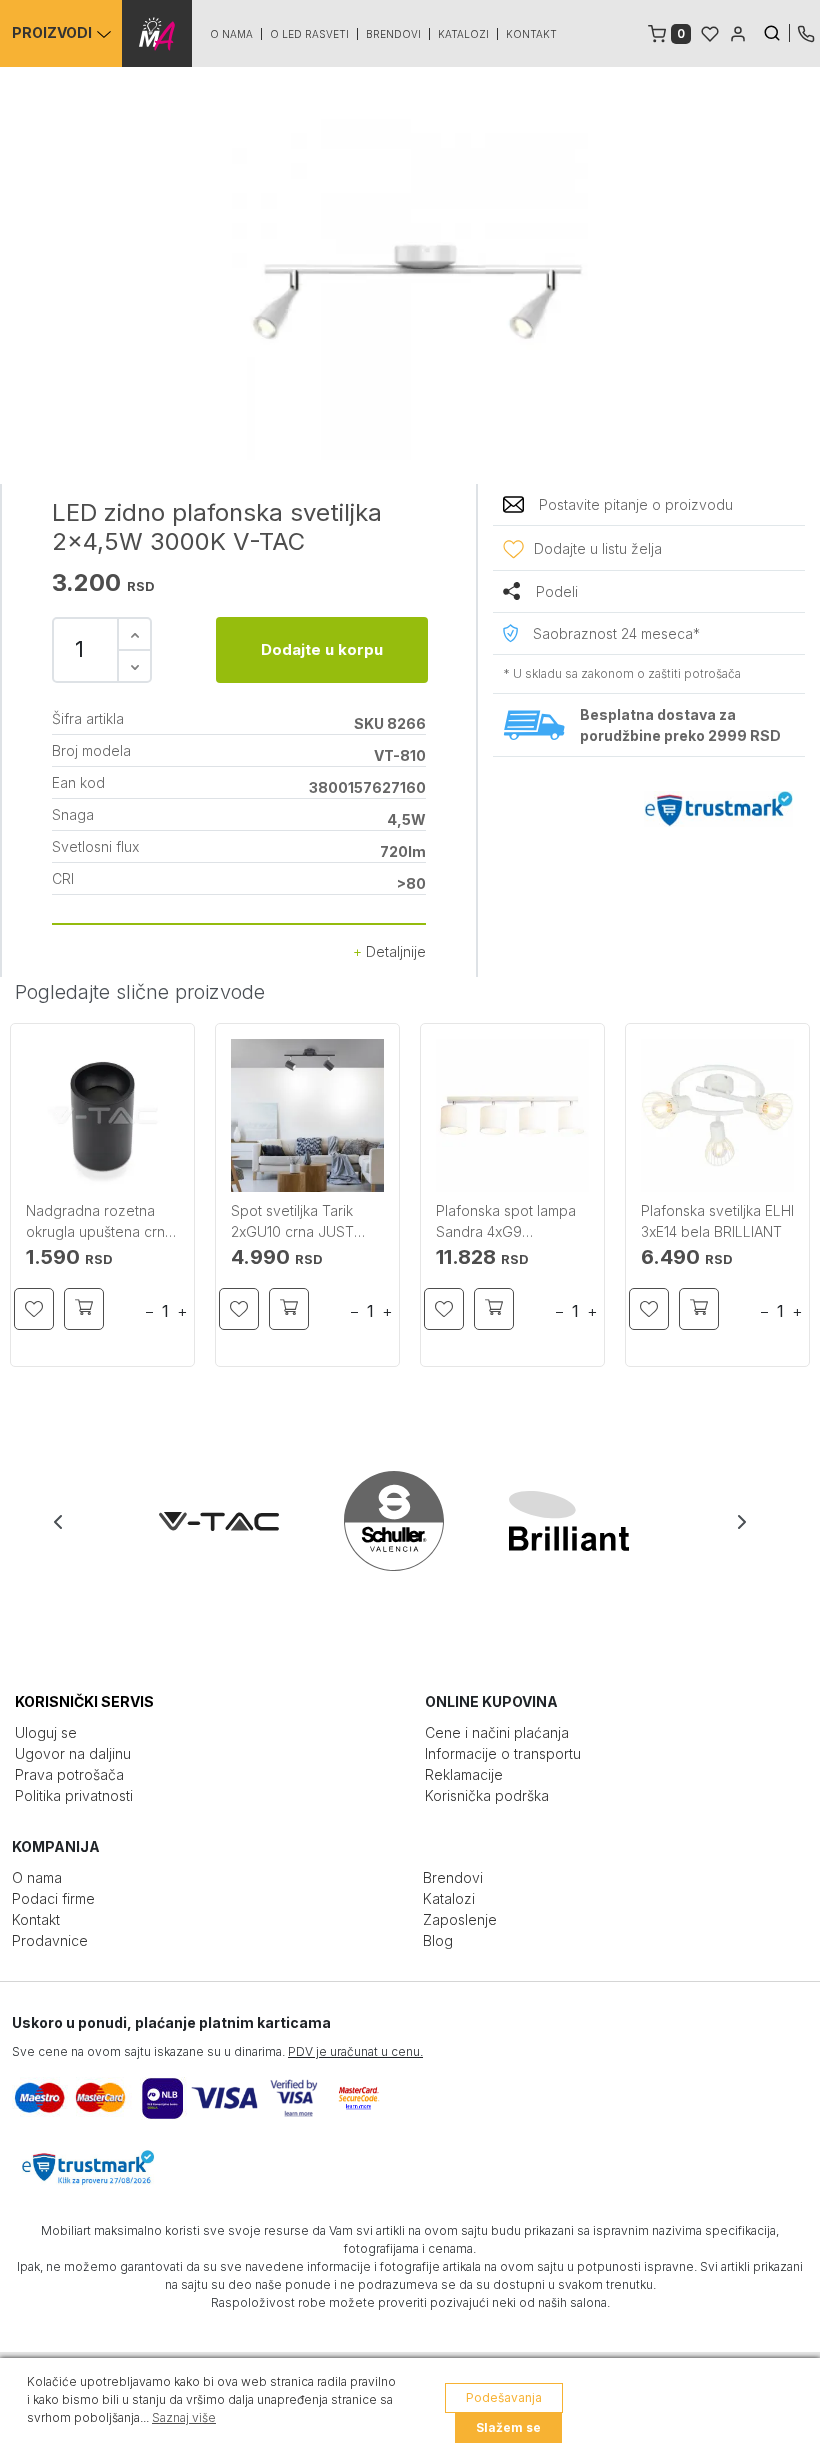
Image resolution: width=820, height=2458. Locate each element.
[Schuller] (411, 1521)
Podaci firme (53, 1898)
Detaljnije (394, 951)
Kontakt (531, 34)
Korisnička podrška (487, 1795)
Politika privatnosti (74, 1795)
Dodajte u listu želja (598, 548)
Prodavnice (50, 1940)
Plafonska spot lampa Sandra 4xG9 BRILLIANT (506, 1222)
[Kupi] (84, 1309)
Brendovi (393, 34)
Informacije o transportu (503, 1753)
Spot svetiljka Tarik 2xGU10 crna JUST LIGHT (292, 1222)
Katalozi (463, 34)
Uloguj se (46, 1732)
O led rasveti (309, 34)
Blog (438, 1940)
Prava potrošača (69, 1774)
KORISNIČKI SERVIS (84, 1701)
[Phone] (806, 32)
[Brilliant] (586, 1521)
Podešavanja (504, 2397)
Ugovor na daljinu (73, 1753)
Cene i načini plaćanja (497, 1732)
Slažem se (508, 2427)
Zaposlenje (460, 1919)
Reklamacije (464, 1774)
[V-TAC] (236, 1521)
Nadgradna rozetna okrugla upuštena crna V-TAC (99, 1222)
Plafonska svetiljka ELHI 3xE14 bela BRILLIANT (717, 1221)
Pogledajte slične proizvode (140, 992)
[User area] (738, 32)
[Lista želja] (710, 32)
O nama (231, 34)
